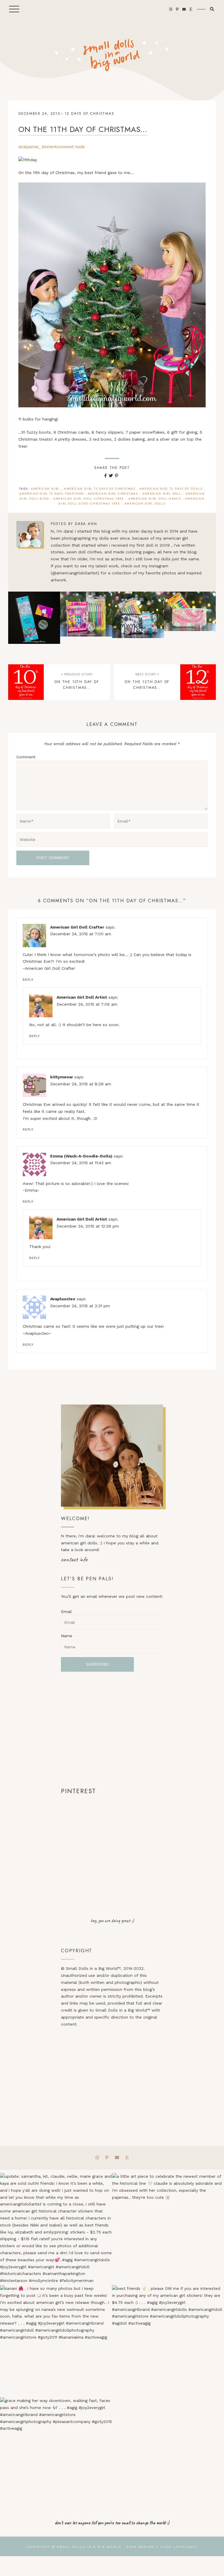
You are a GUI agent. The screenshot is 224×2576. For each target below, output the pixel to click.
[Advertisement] (112, 1729)
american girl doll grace (155, 499)
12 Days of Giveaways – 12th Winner (34, 618)
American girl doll (162, 494)
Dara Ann (86, 524)
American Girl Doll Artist (82, 997)
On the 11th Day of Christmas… (83, 129)
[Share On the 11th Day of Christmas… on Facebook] (105, 476)
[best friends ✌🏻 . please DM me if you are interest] (168, 2341)
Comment (26, 757)
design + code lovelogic (168, 2547)
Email (66, 1612)
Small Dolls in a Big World (89, 2547)
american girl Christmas (113, 494)
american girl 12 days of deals (171, 489)
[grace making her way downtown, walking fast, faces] (56, 2453)
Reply (28, 980)
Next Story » (147, 674)
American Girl (45, 489)
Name (67, 1636)
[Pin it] (117, 476)
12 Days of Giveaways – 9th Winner (190, 618)
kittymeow (62, 1077)
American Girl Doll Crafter (77, 927)
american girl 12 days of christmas (100, 489)
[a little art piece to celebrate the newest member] (168, 2229)
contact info (74, 1559)
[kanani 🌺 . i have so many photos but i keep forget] (56, 2341)
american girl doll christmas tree (89, 499)
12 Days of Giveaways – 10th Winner (138, 618)
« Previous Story (77, 674)
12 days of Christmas (90, 114)
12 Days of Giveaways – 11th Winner (86, 618)
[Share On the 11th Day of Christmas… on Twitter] (111, 476)
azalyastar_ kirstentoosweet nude (52, 147)
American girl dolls (145, 504)
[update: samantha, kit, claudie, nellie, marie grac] (56, 2229)
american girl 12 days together (51, 494)
